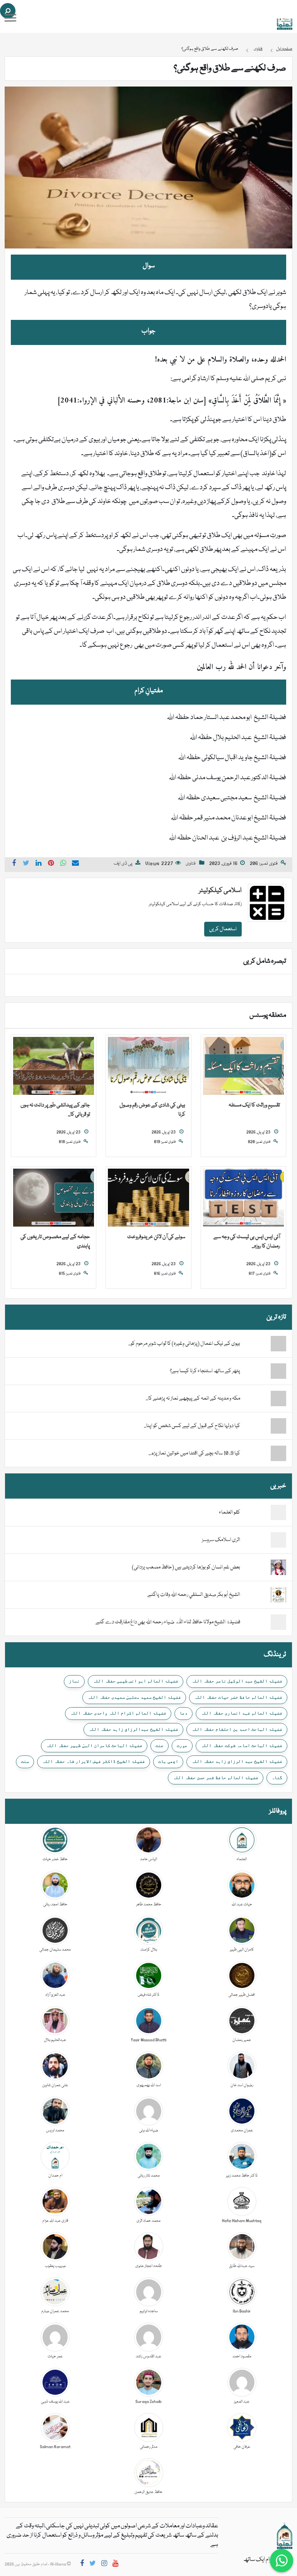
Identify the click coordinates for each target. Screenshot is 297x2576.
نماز (74, 1681)
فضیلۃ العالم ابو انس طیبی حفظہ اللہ (136, 1681)
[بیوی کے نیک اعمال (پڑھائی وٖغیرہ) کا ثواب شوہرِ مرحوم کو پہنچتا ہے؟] (263, 1344)
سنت (25, 1761)
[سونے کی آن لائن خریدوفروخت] (148, 1198)
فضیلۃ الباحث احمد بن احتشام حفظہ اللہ (237, 1729)
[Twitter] (93, 2565)
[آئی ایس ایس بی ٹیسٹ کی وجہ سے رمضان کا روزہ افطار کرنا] (243, 1198)
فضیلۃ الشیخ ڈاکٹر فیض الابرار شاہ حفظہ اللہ (94, 1761)
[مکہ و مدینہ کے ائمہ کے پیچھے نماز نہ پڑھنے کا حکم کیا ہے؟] (263, 1398)
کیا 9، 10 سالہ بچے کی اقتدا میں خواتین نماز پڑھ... (194, 1453)
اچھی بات (168, 1761)
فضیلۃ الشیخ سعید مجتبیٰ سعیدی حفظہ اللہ (134, 1697)
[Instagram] (104, 2565)
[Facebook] (82, 2565)
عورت (182, 1745)
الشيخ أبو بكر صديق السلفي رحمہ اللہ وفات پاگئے (194, 1595)
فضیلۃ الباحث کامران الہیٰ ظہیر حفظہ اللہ (94, 1745)
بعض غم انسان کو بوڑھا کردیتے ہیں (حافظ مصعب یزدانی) (186, 1567)
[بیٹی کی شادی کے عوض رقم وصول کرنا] (148, 1066)
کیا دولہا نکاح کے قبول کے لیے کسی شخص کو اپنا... (192, 1426)
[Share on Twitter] (26, 864)
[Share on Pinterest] (51, 864)
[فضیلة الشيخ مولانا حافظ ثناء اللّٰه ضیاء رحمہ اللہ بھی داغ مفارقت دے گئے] (278, 1623)
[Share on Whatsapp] (63, 864)
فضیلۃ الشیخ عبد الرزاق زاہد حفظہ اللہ (237, 1761)
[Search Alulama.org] (8, 11)
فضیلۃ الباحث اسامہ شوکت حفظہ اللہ (242, 1745)
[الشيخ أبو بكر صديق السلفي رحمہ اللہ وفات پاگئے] (278, 1595)
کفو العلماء (230, 1512)
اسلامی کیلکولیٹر (220, 891)
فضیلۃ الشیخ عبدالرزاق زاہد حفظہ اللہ (133, 1729)
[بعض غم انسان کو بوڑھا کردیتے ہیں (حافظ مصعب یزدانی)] (278, 1568)
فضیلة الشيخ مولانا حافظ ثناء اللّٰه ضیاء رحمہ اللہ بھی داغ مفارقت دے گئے (168, 1622)
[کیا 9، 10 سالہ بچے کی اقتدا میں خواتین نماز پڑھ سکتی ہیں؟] (263, 1453)
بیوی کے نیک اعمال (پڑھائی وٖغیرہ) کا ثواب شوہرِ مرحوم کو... (184, 1344)
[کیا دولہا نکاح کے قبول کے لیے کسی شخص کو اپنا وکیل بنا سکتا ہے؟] (263, 1426)
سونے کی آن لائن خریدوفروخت (156, 1237)
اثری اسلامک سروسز (221, 1540)
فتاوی (191, 864)
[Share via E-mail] (75, 864)
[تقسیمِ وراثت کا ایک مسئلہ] (243, 1066)
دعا (183, 1713)
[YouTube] (115, 2565)
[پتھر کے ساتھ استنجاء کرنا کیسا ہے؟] (263, 1371)
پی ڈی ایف (123, 864)
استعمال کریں (223, 929)
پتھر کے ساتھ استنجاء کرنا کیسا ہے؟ (205, 1371)
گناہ (277, 1777)
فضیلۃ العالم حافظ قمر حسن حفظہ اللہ (216, 1777)
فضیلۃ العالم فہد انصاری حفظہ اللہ (242, 1713)
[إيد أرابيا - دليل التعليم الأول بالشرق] (285, 2536)
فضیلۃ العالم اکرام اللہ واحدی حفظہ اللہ (118, 1713)
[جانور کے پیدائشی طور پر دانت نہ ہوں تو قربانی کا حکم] (54, 1066)
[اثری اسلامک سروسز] (278, 1540)
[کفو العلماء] (278, 1513)
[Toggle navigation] (10, 18)
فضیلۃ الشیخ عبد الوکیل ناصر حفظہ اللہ (237, 1681)
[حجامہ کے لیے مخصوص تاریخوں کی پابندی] (54, 1198)
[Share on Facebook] (14, 864)
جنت (160, 1745)
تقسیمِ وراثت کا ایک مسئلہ (254, 1105)
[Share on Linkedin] (39, 864)
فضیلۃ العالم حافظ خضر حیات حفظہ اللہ (238, 1697)
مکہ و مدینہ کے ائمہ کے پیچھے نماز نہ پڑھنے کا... (193, 1398)
